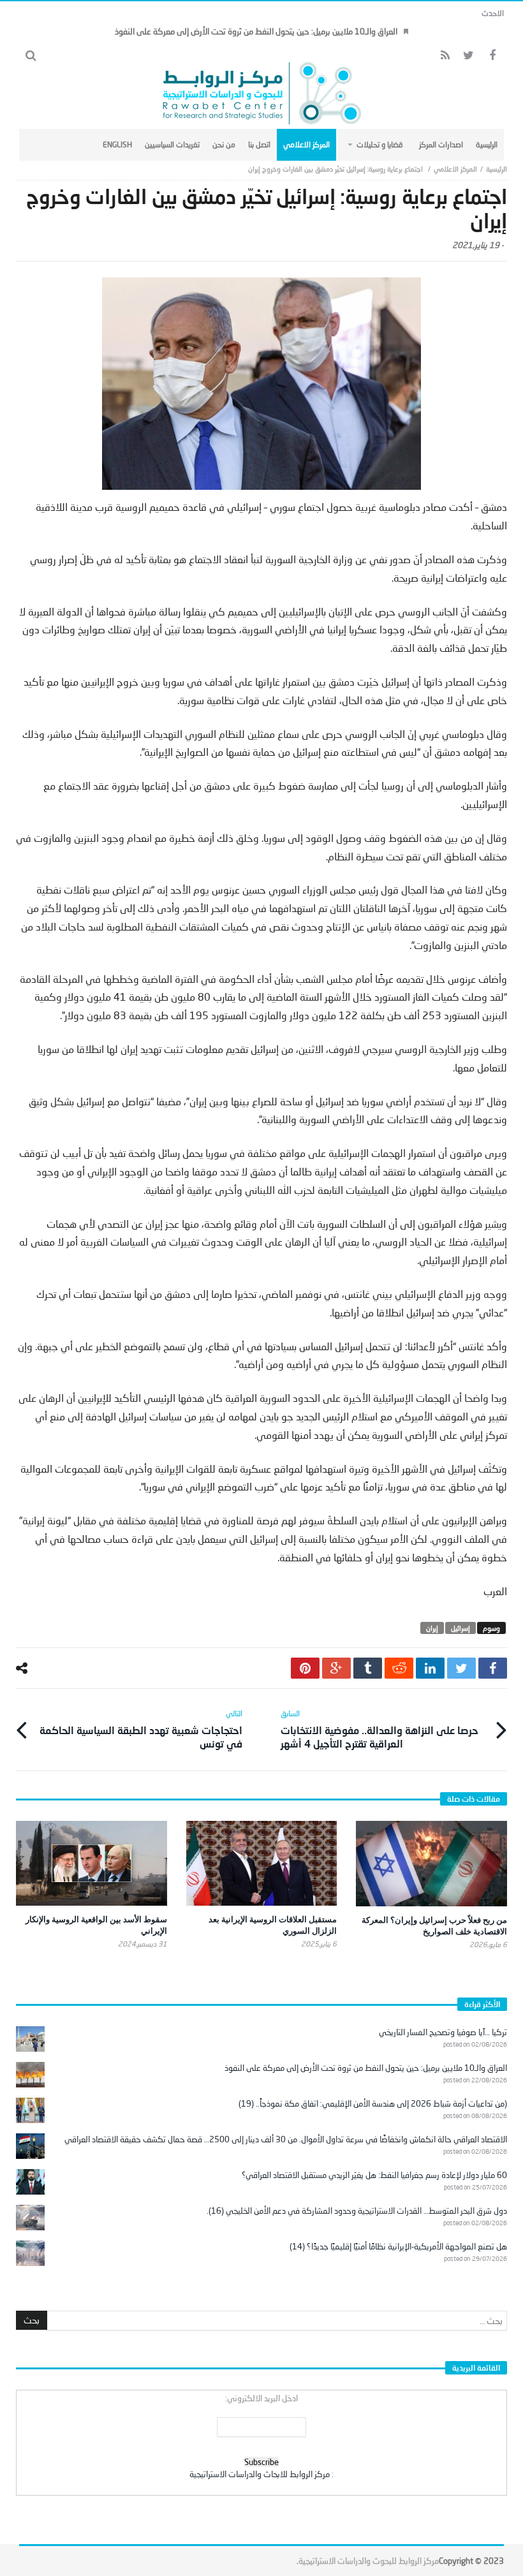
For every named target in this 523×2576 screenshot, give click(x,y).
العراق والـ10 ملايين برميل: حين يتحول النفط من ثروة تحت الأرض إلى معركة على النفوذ (256, 31)
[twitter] (461, 1668)
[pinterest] (305, 1668)
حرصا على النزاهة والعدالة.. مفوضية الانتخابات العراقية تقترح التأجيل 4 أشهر (379, 1729)
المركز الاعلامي (455, 169)
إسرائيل (460, 1628)
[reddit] (399, 1668)
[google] (336, 1668)
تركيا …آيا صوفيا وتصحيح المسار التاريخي (443, 2032)
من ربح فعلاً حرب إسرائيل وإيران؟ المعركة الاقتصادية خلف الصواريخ (434, 1925)
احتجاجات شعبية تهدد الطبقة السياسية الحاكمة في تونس (141, 1729)
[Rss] (445, 56)
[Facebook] (492, 56)
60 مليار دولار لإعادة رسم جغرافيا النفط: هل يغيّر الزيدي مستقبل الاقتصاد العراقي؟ (374, 2175)
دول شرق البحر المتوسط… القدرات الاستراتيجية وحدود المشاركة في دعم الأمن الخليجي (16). (357, 2211)
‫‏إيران (432, 1628)
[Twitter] (468, 56)
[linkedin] (430, 1668)
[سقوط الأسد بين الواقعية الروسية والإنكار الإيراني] (92, 1863)
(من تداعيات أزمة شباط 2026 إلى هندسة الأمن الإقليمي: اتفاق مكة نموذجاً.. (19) (373, 2103)
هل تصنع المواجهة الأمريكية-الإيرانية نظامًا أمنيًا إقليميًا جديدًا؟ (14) (398, 2246)
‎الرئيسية (497, 169)
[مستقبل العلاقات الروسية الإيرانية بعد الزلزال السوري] (262, 1863)
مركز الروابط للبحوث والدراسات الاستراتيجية (369, 2561)
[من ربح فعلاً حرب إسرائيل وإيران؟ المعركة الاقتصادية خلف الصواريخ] (431, 1863)
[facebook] (493, 1668)
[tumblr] (368, 1668)
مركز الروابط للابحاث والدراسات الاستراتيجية (260, 2474)
